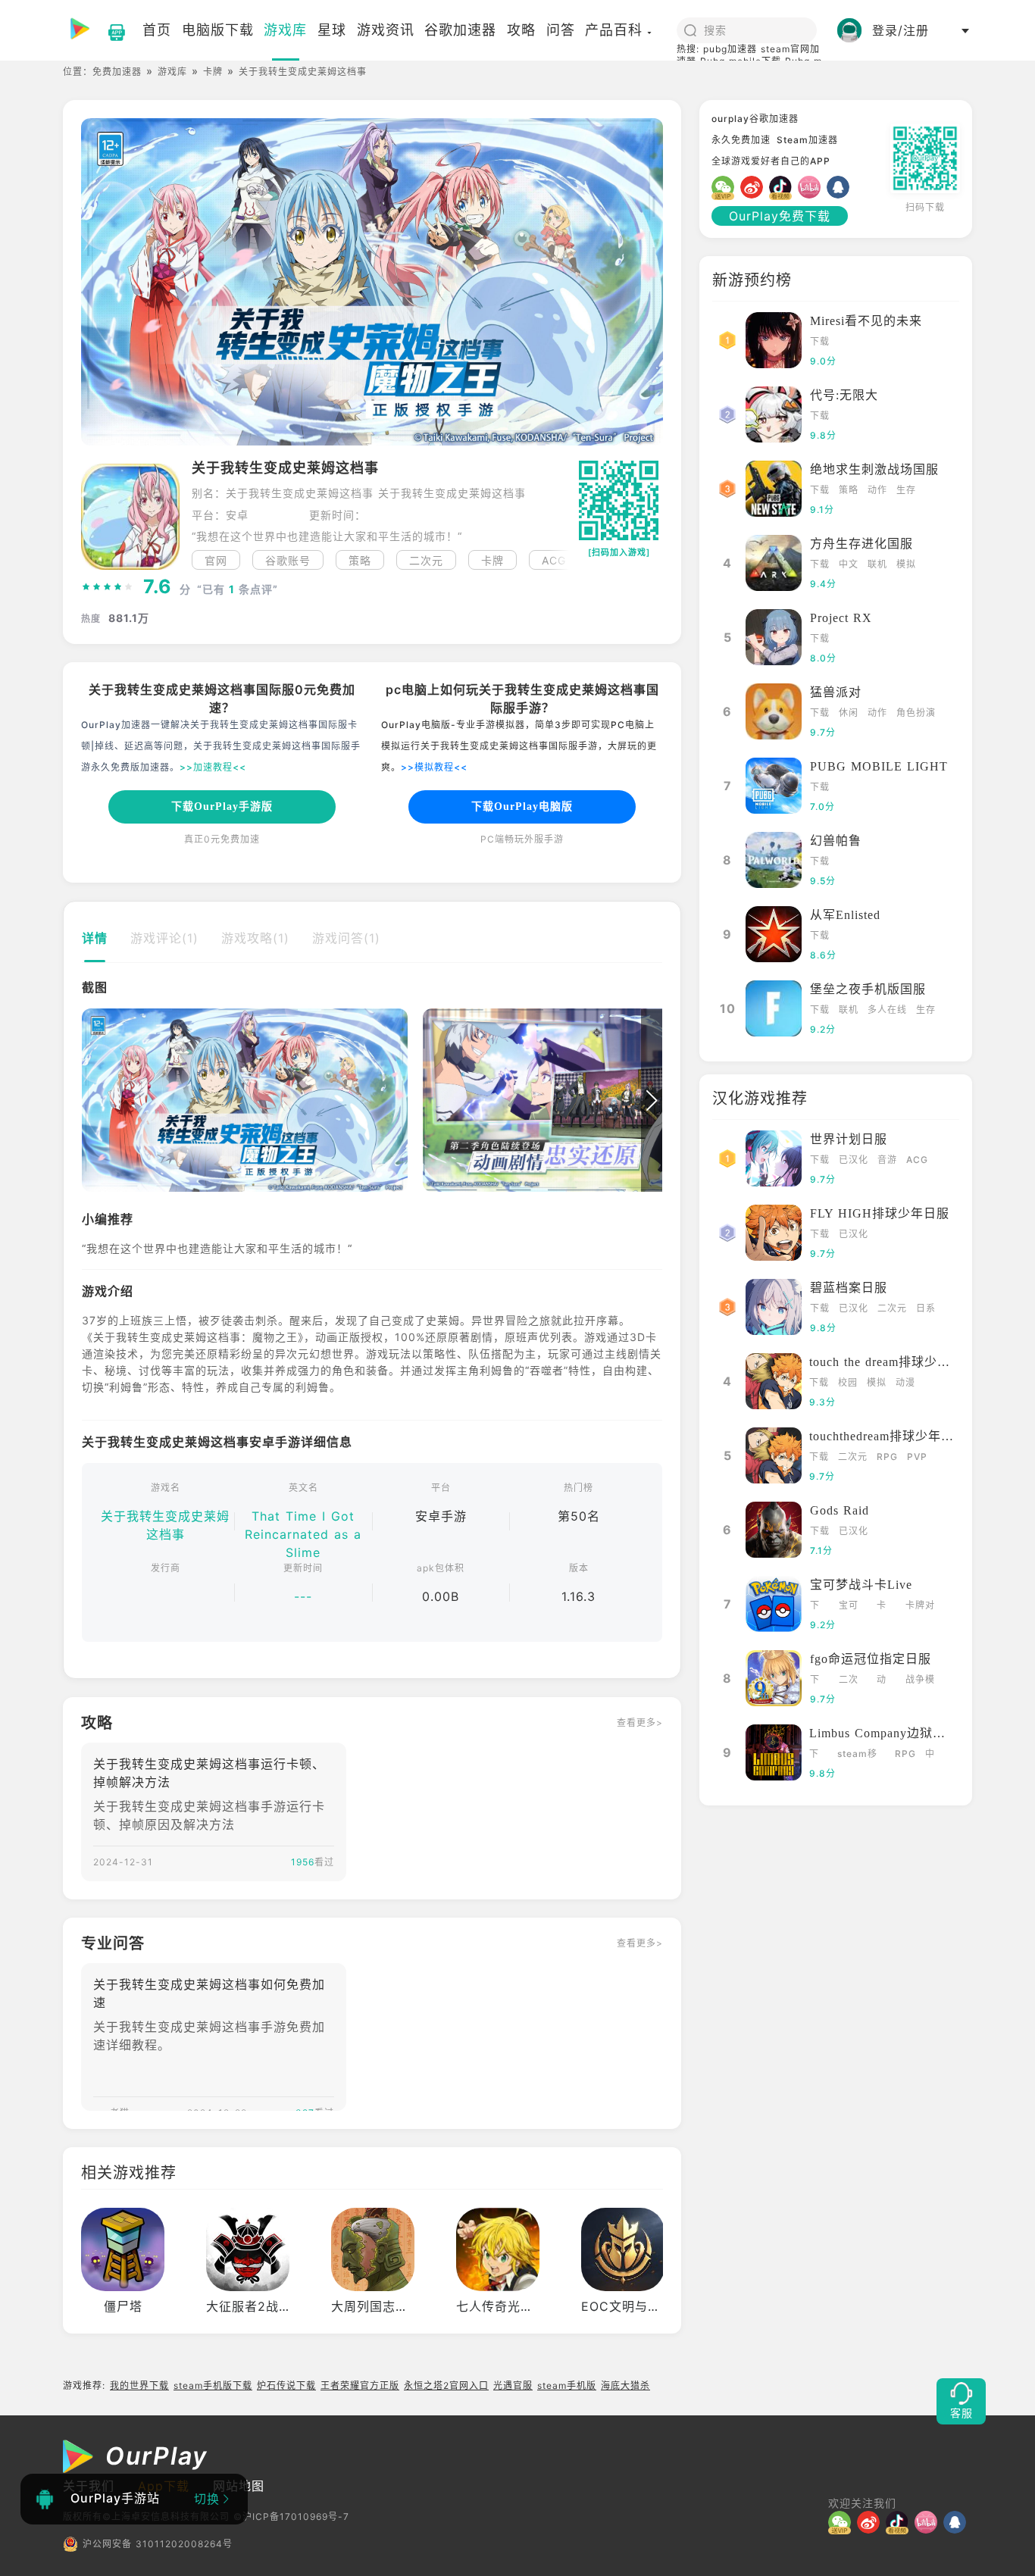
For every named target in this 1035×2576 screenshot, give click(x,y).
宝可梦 (849, 1607)
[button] (559, 560)
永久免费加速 (741, 140)
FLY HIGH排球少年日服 (880, 1213)
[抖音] (783, 187)
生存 (906, 490)
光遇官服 (513, 2385)
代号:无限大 (844, 395)
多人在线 (887, 1010)
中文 (849, 564)
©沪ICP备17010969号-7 (291, 2517)
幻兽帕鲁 (836, 841)
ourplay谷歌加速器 (755, 119)
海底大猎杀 (625, 2385)
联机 (877, 564)
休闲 (849, 713)
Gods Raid (840, 1510)
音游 (887, 1160)
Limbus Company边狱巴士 (884, 1733)
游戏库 (172, 72)
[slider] (108, 587)
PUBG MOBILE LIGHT (879, 766)
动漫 (905, 1382)
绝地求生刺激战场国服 (874, 469)
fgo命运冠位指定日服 (871, 1659)
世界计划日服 (849, 1139)
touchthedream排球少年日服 (888, 1436)
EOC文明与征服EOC (641, 2306)
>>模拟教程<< (434, 767)
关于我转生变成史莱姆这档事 (165, 1525)
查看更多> (640, 1723)
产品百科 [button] (614, 30)
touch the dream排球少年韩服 (893, 1362)
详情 (95, 938)
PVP (917, 1457)
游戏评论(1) (164, 938)
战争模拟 (920, 1681)
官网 (216, 560)
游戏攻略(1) (255, 938)
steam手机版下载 (213, 2385)
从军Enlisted (845, 915)
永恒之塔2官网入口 (446, 2385)
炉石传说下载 (286, 2385)
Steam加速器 (807, 140)
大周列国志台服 (376, 2306)
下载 (820, 341)
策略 (360, 560)
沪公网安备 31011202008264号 (158, 2544)
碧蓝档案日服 (849, 1288)
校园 (848, 1382)
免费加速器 (117, 72)
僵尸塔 (123, 2306)
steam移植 (857, 1755)
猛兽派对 (836, 692)
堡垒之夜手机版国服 (868, 989)
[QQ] (841, 187)
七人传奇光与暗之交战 (521, 2306)
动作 (877, 490)
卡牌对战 (920, 1607)
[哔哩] (812, 187)
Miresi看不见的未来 (866, 321)
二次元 (426, 560)
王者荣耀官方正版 (360, 2385)
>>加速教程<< (213, 767)
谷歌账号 (288, 560)
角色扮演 (916, 713)
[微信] (726, 187)
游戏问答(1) (346, 938)
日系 (926, 1308)
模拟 (906, 564)
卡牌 (213, 72)
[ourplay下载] (109, 30)
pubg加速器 (730, 49)
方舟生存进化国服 (861, 544)
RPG (887, 1457)
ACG (917, 1160)
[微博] (755, 187)
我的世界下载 (139, 2385)
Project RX (841, 618)
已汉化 (854, 1160)
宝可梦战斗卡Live (861, 1585)
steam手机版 (567, 2385)
